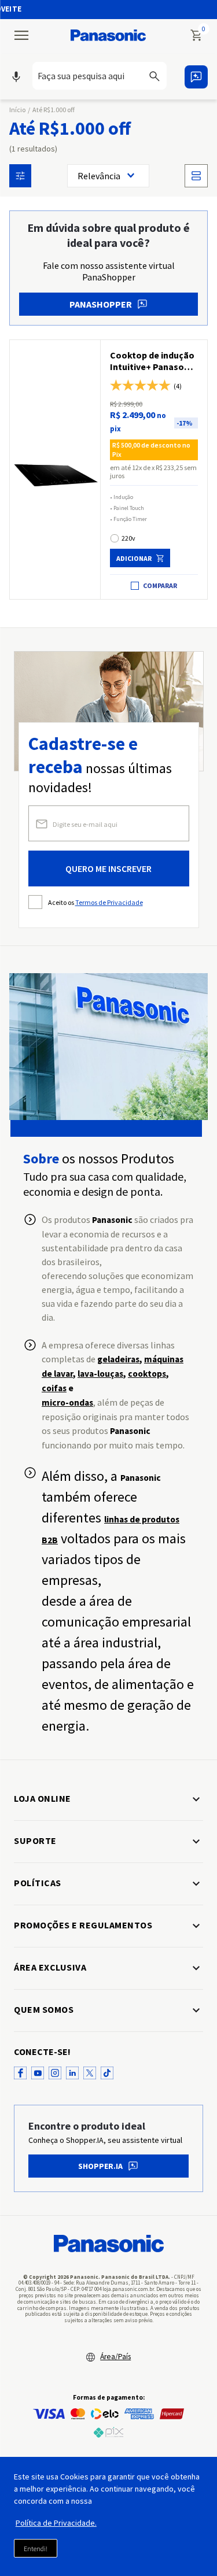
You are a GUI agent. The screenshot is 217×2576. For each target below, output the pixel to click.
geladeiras (118, 1359)
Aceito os (95, 902)
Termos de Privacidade (109, 902)
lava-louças (100, 1374)
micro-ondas (67, 1402)
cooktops (147, 1374)
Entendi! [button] (36, 2549)
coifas (54, 1388)
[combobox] (104, 76)
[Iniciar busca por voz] (16, 77)
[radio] (196, 176)
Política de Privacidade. (56, 2523)
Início (17, 110)
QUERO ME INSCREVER (108, 868)
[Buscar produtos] (161, 76)
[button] (104, 77)
